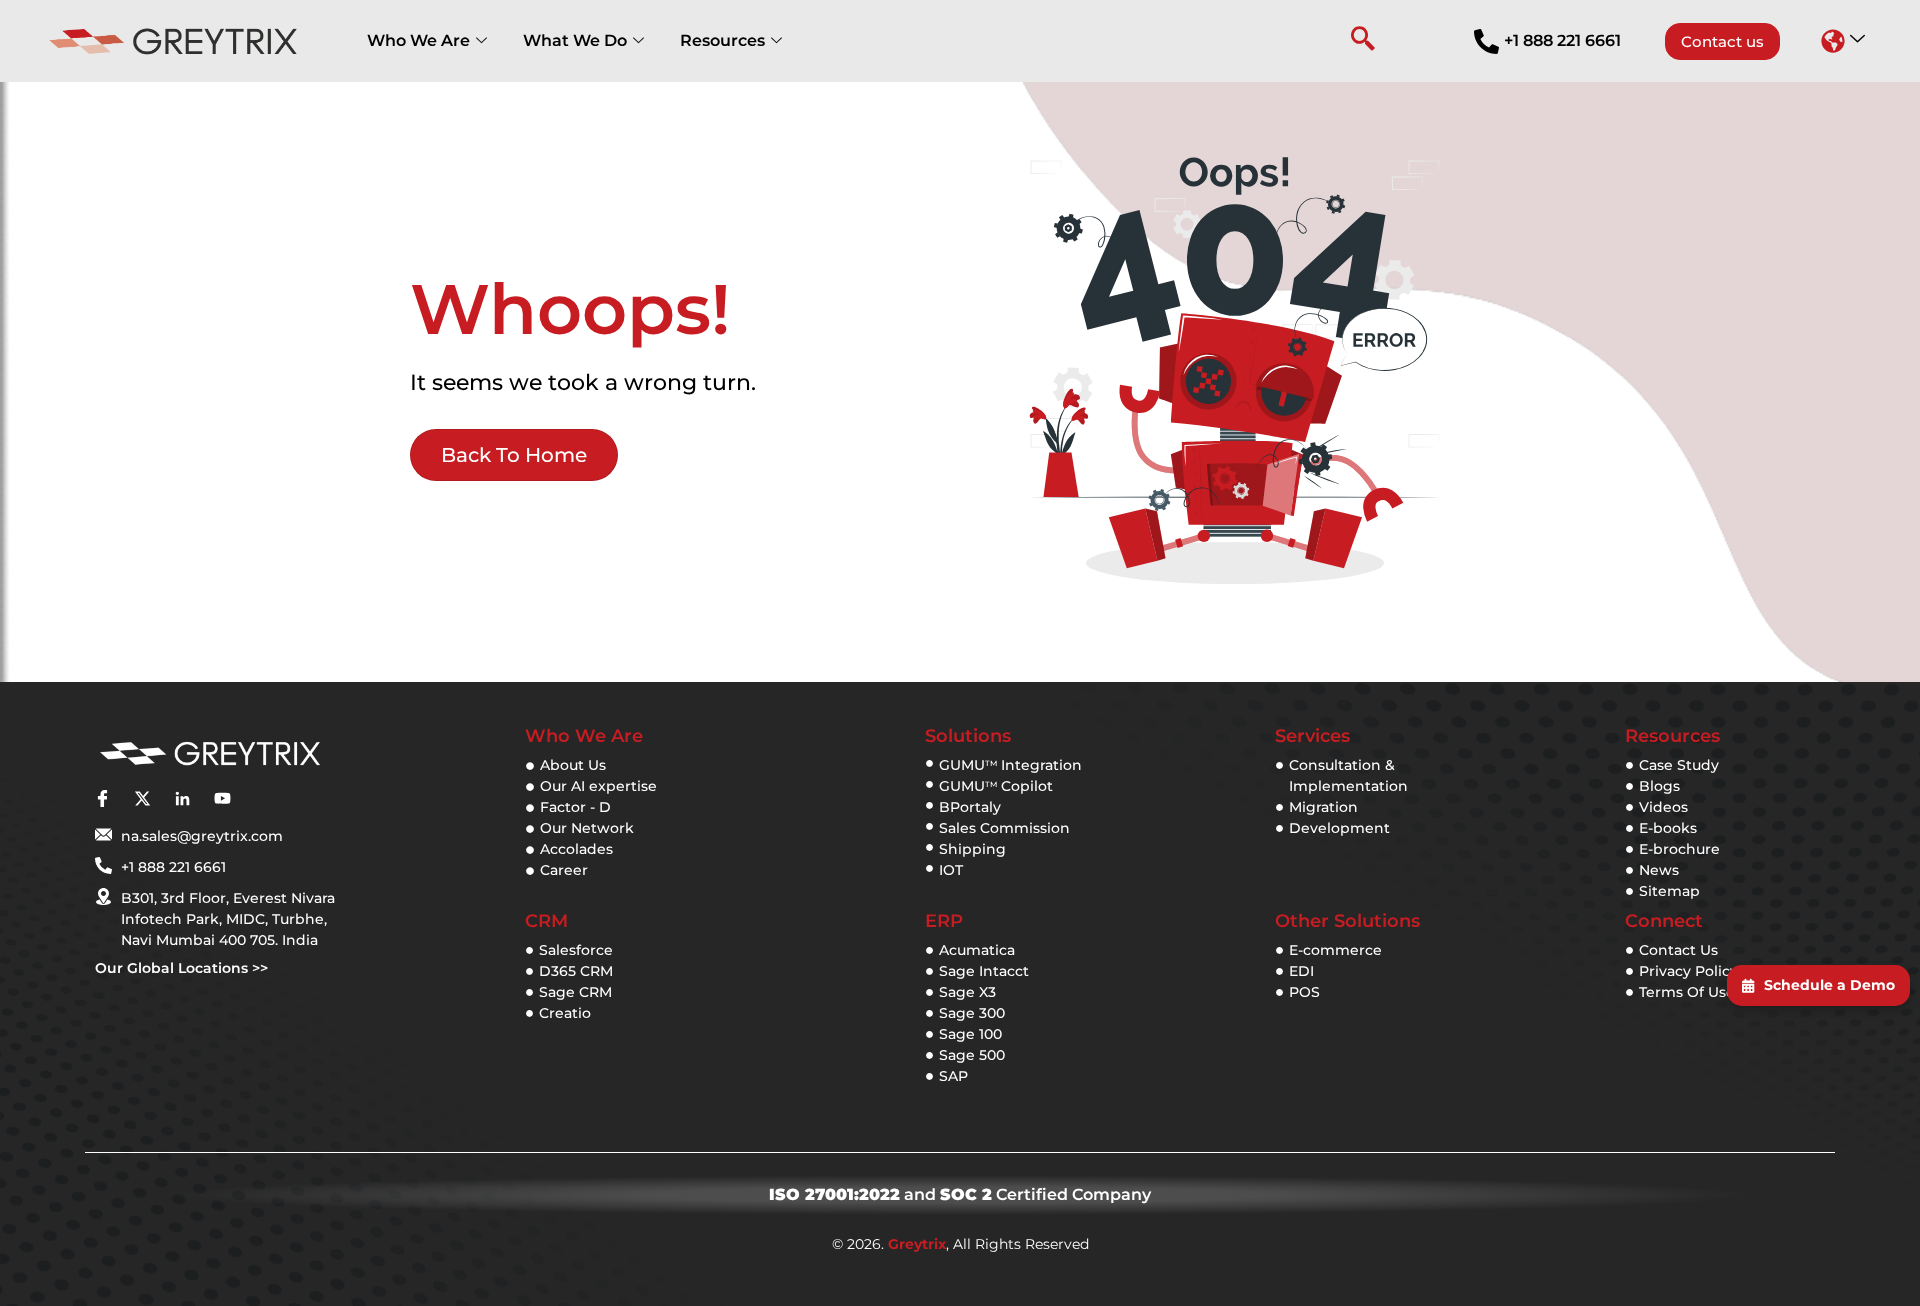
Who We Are (418, 40)
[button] (1843, 41)
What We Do (575, 40)
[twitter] (142, 799)
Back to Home (514, 455)
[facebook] (102, 799)
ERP (944, 921)
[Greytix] (210, 754)
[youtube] (222, 799)
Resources (722, 40)
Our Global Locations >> (181, 968)
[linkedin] (182, 799)
